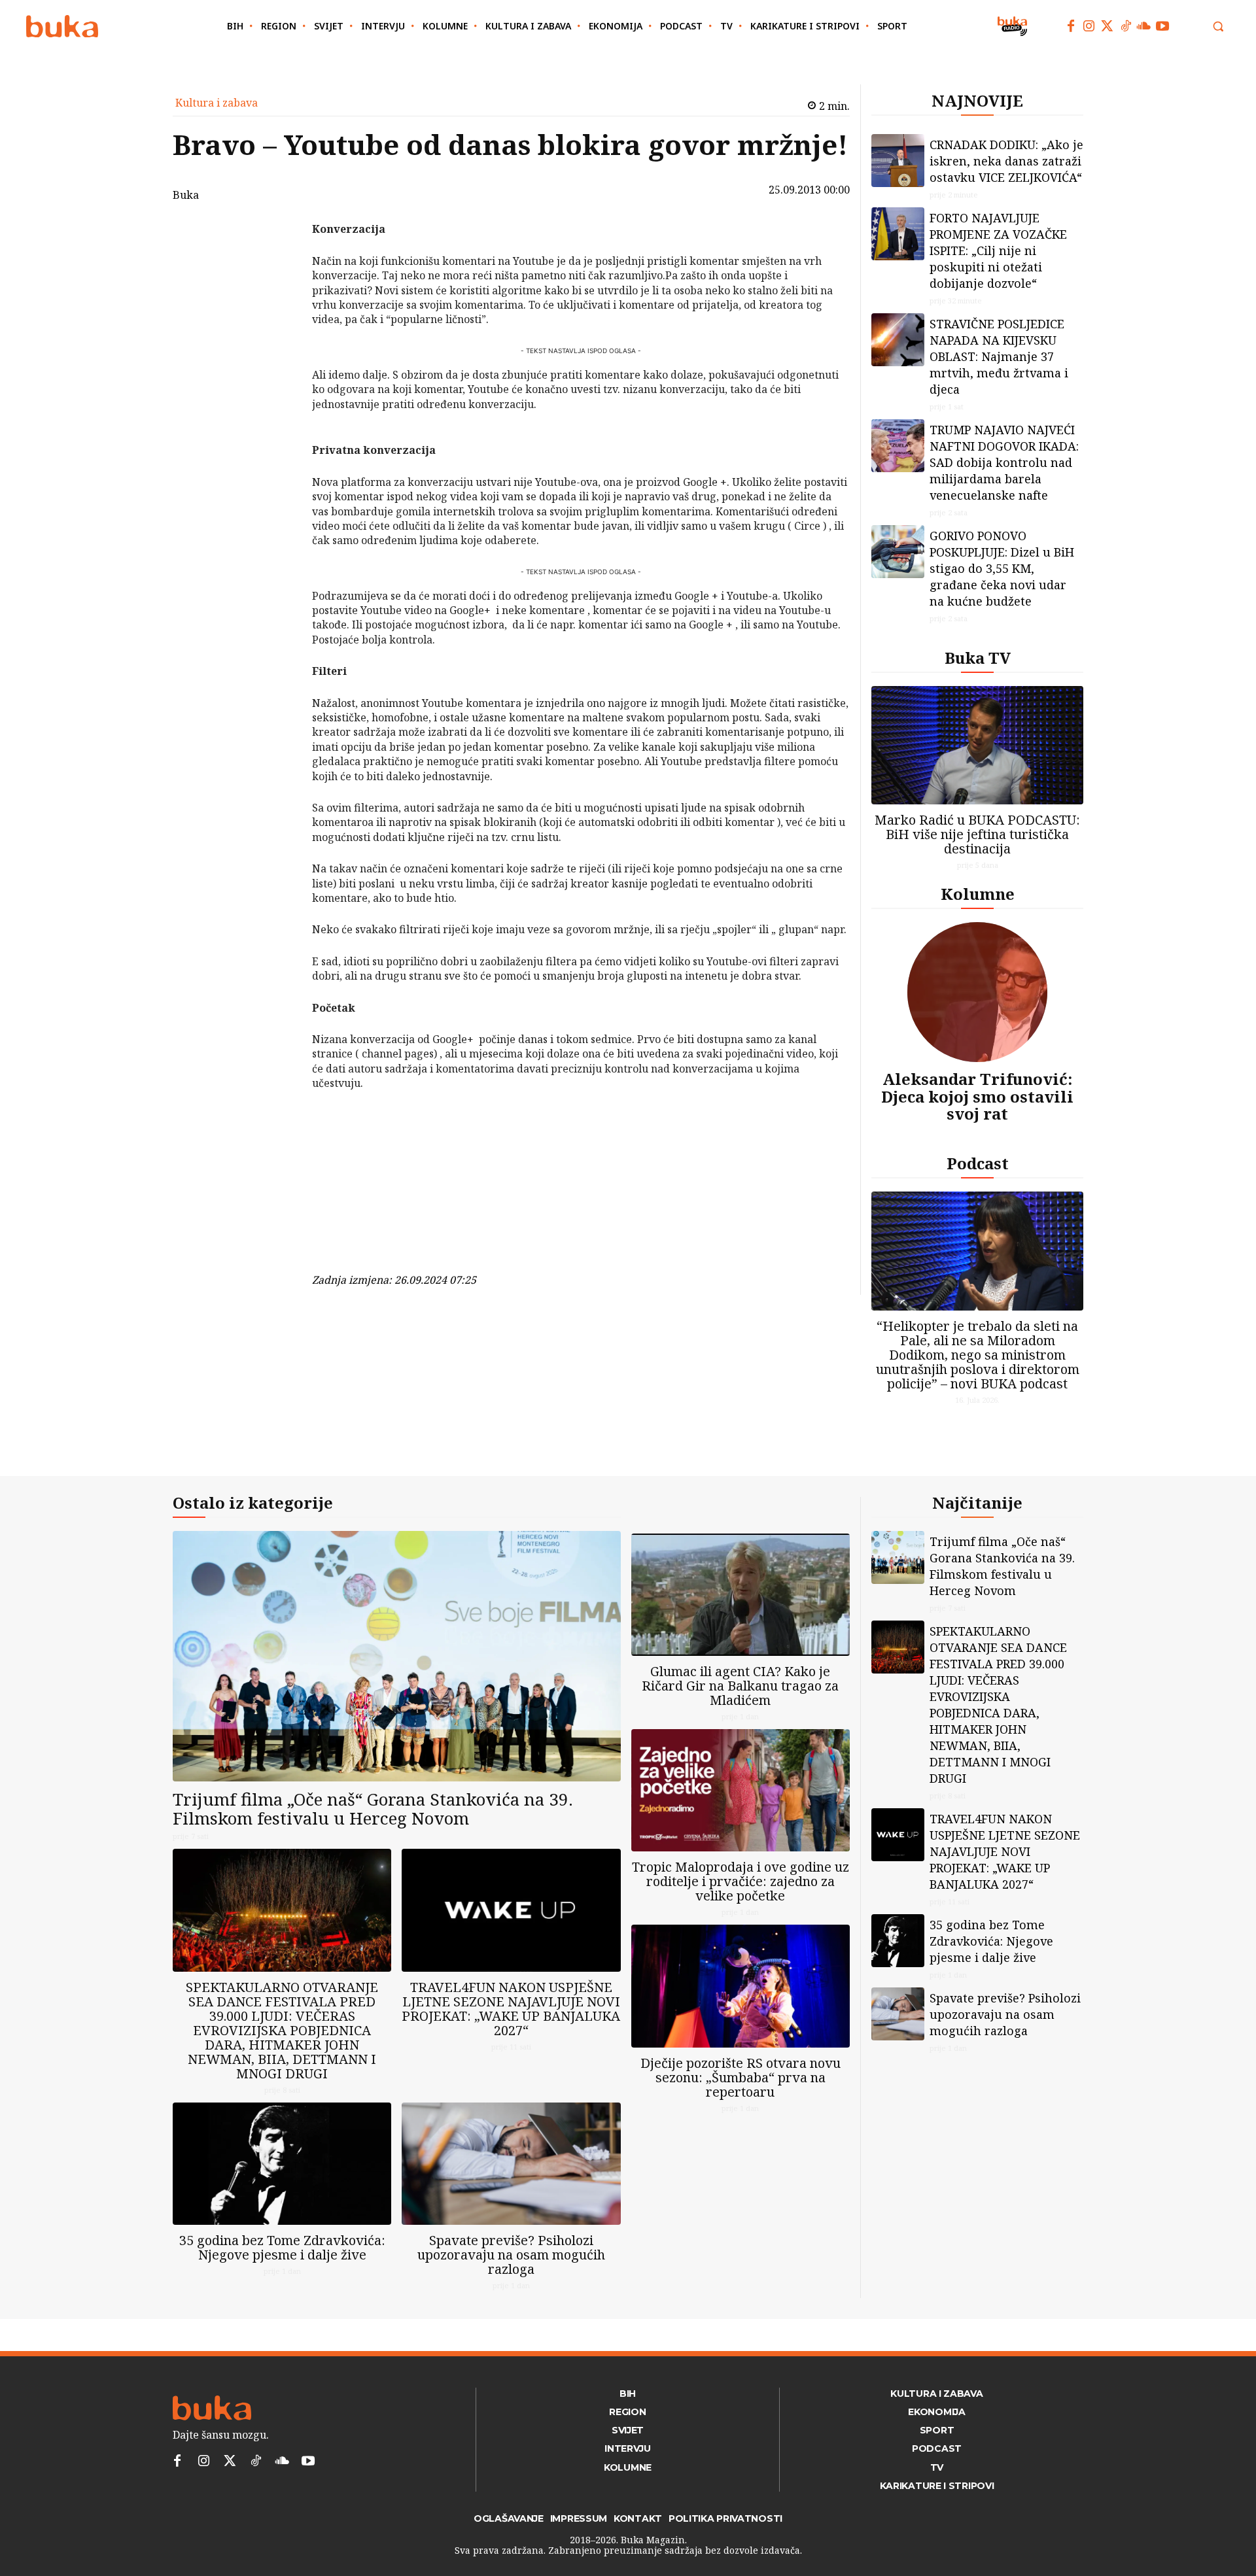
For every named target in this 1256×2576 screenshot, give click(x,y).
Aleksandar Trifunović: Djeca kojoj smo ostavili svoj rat (977, 1096)
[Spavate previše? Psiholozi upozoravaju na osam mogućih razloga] (511, 2164)
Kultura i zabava (217, 103)
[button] (1218, 26)
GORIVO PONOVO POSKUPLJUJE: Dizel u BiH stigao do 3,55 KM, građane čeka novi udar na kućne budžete (1002, 568)
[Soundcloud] (1144, 26)
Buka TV (978, 658)
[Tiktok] (1126, 26)
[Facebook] (1071, 26)
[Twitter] (1108, 26)
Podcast (978, 1163)
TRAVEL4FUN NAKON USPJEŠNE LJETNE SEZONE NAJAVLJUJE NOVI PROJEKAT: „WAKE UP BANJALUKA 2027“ (511, 2009)
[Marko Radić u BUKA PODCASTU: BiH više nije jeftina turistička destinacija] (977, 745)
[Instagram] (1089, 26)
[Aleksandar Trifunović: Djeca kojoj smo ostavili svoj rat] (977, 992)
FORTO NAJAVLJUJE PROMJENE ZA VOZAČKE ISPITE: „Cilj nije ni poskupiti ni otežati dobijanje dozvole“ (998, 250)
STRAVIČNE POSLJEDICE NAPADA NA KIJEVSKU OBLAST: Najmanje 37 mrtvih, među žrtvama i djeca (999, 356)
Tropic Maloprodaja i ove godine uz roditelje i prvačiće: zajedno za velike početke (741, 1881)
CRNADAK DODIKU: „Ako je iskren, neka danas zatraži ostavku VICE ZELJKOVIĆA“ (1006, 161)
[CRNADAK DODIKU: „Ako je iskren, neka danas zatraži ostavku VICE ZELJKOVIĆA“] (898, 161)
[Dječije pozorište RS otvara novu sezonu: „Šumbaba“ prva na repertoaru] (741, 1986)
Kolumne (978, 894)
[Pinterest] (278, 296)
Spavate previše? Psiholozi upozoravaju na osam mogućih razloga (511, 2255)
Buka (186, 195)
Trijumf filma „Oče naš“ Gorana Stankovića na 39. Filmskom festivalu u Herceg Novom (373, 1809)
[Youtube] (1162, 26)
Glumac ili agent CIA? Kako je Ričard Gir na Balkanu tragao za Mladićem (740, 1686)
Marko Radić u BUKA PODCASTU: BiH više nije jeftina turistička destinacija (977, 834)
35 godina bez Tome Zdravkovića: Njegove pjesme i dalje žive (282, 2247)
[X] (278, 266)
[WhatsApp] (278, 327)
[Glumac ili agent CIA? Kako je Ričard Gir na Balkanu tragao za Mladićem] (741, 1595)
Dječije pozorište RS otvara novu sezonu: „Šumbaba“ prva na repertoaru (741, 2077)
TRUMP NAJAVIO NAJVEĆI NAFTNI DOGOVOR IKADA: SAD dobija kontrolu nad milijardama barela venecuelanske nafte (1004, 462)
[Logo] (62, 26)
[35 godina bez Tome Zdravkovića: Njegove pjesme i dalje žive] (282, 2164)
